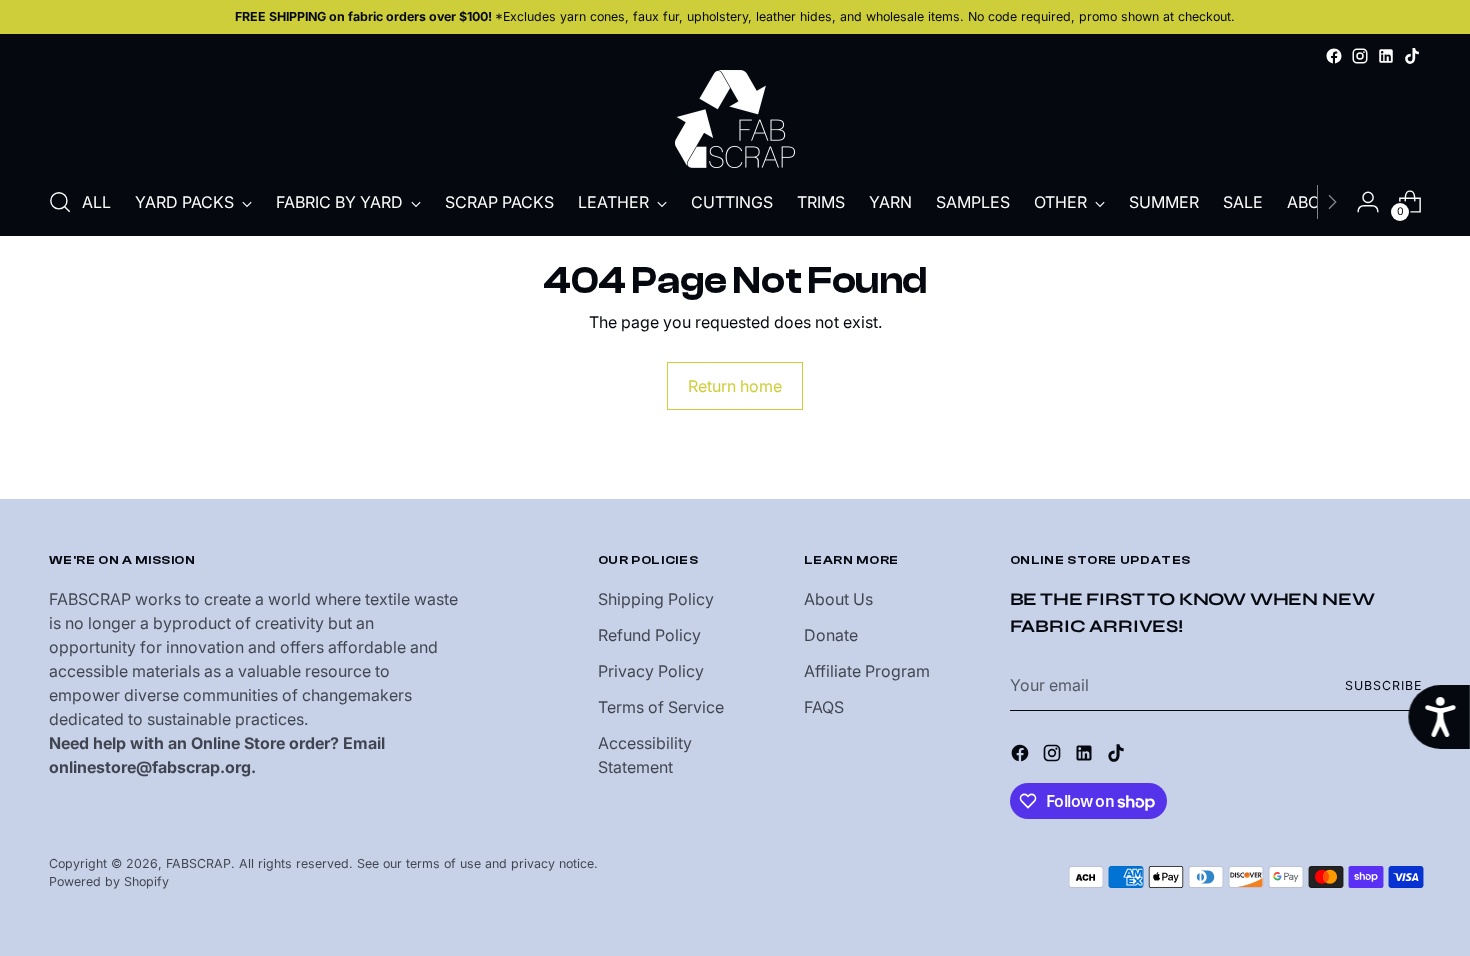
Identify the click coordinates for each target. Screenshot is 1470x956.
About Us (838, 599)
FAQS (824, 707)
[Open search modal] (60, 202)
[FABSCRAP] (735, 119)
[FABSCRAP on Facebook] (1334, 56)
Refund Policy (649, 635)
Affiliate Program (867, 671)
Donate (831, 635)
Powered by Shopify (109, 881)
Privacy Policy (651, 671)
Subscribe (1383, 685)
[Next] (1332, 202)
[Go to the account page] (1368, 202)
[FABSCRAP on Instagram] (1360, 56)
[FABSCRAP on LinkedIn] (1386, 56)
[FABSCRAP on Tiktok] (1412, 56)
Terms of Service (661, 707)
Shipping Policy (656, 599)
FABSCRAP (198, 863)
